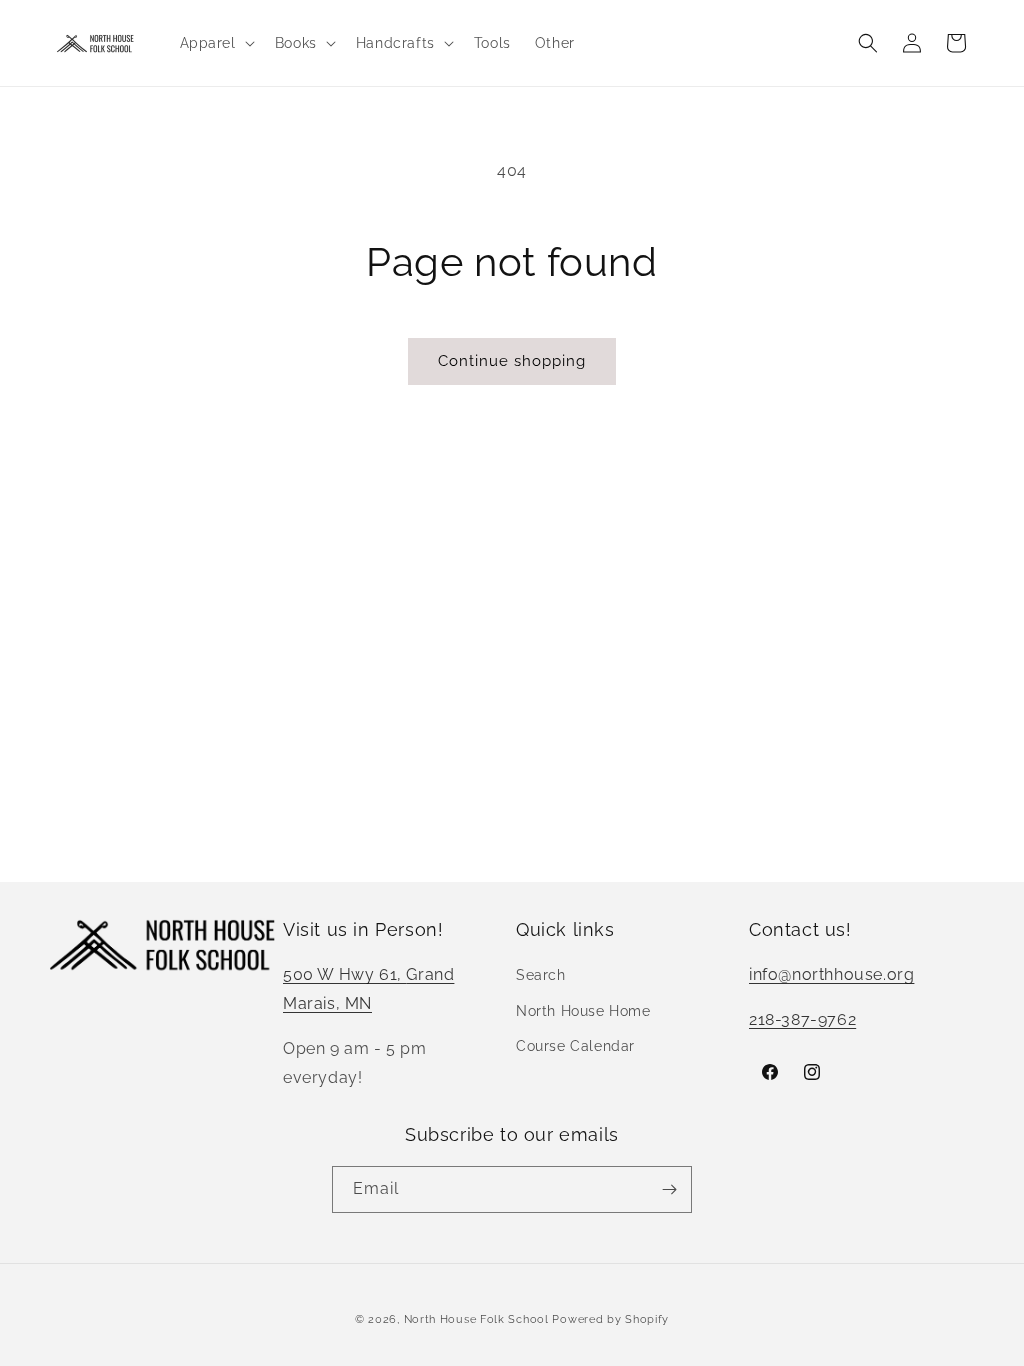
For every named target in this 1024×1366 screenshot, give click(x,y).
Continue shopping (512, 361)
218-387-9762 (802, 1019)
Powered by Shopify (610, 1319)
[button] (215, 43)
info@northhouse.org (831, 974)
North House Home (583, 1011)
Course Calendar (575, 1046)
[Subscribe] (669, 1189)
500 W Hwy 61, (344, 974)
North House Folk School (476, 1319)
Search (541, 975)
